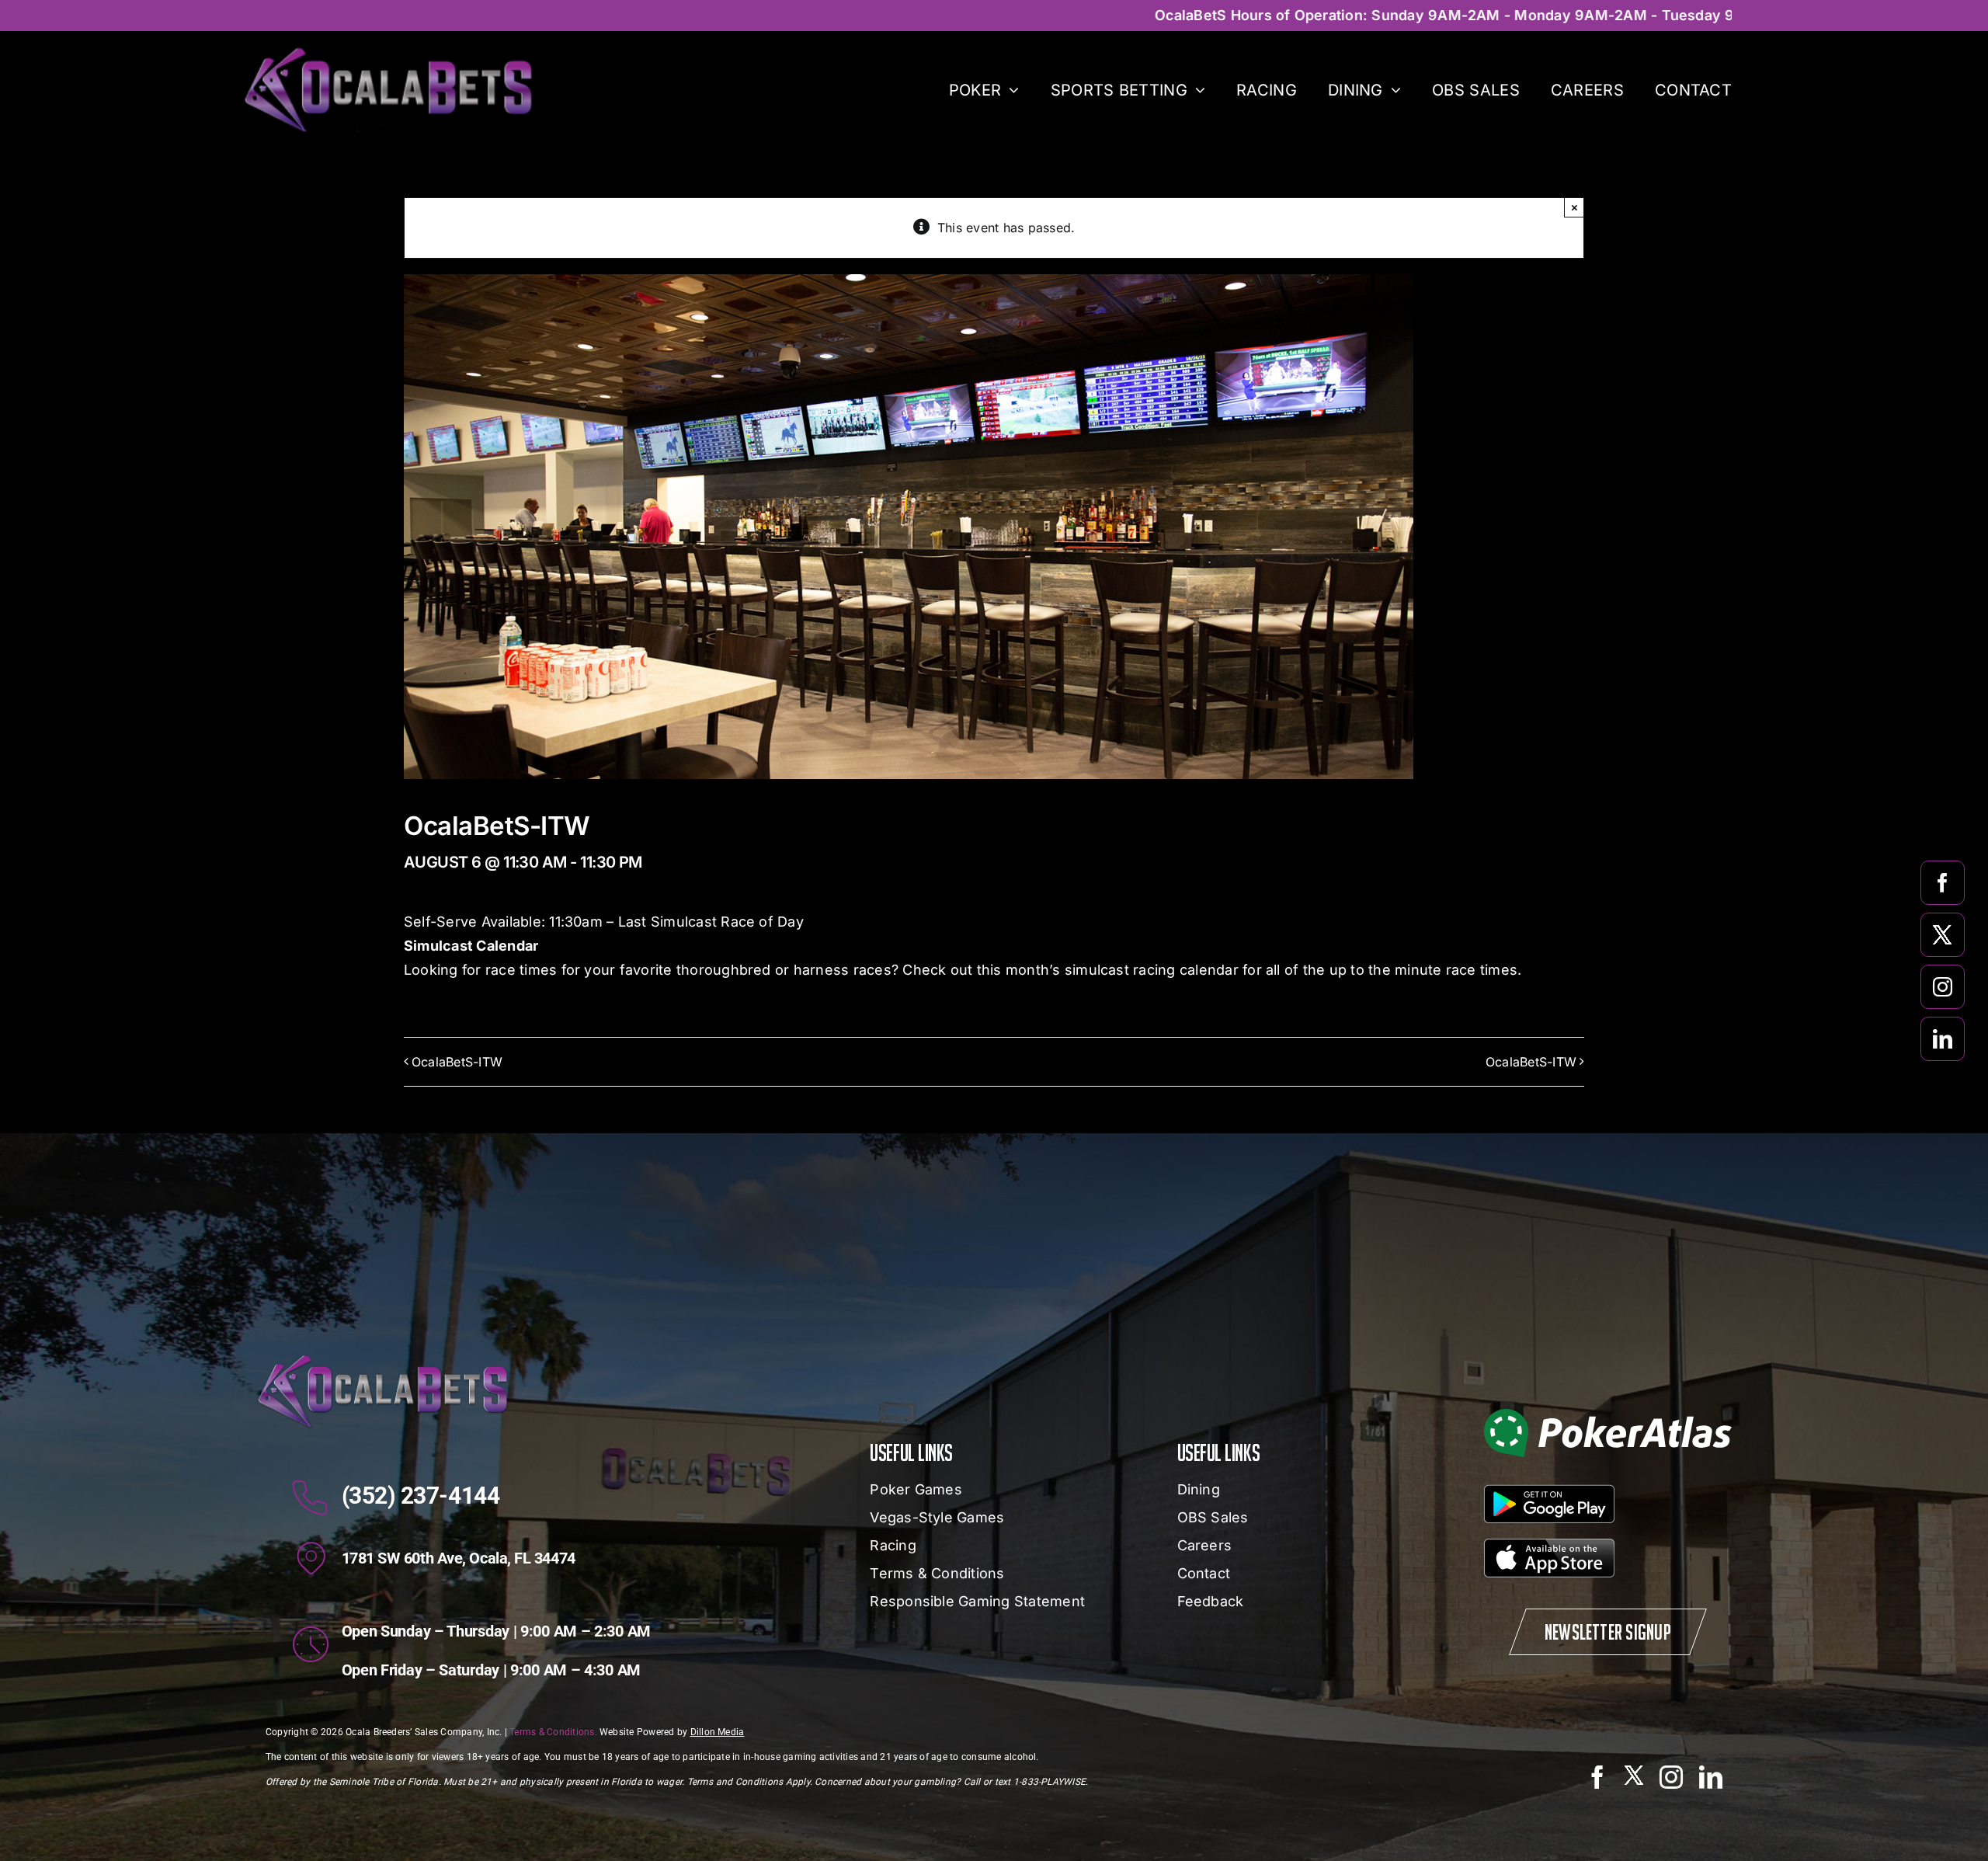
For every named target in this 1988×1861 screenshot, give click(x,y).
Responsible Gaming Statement (977, 1601)
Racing (893, 1545)
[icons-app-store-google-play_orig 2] (1549, 1491)
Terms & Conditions (937, 1573)
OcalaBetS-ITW (457, 1062)
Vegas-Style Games (937, 1517)
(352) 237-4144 (421, 1496)
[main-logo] (388, 53)
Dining (1199, 1489)
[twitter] (1943, 935)
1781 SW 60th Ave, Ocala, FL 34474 (459, 1558)
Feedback (1211, 1601)
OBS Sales (1213, 1517)
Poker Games (916, 1489)
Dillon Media (718, 1732)
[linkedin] (1943, 1039)
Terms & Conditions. (553, 1732)
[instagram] (1943, 987)
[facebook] (1943, 883)
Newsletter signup (1608, 1632)
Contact (1204, 1573)
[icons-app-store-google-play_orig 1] (1549, 1545)
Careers (1205, 1545)
